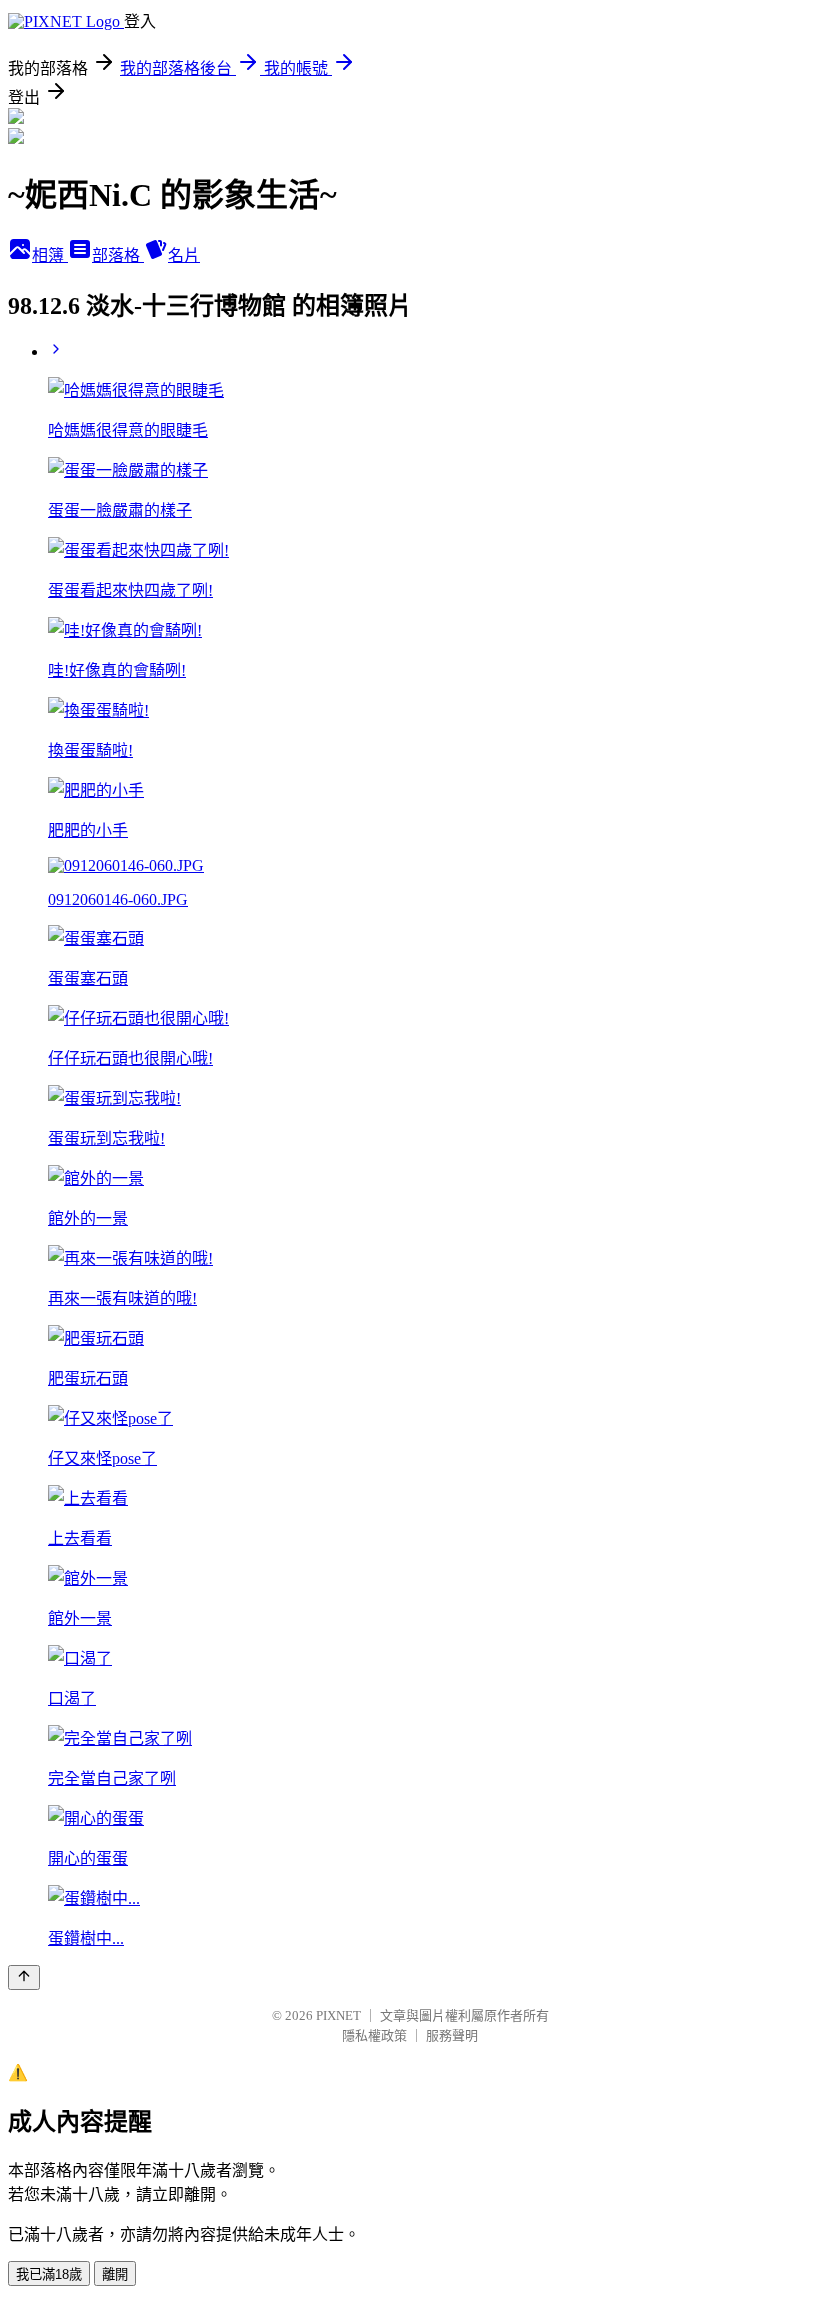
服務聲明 (452, 2035)
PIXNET (338, 2015)
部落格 (118, 255)
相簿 (50, 255)
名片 (184, 255)
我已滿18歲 (49, 2274)
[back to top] (24, 1977)
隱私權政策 (374, 2035)
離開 (115, 2274)
